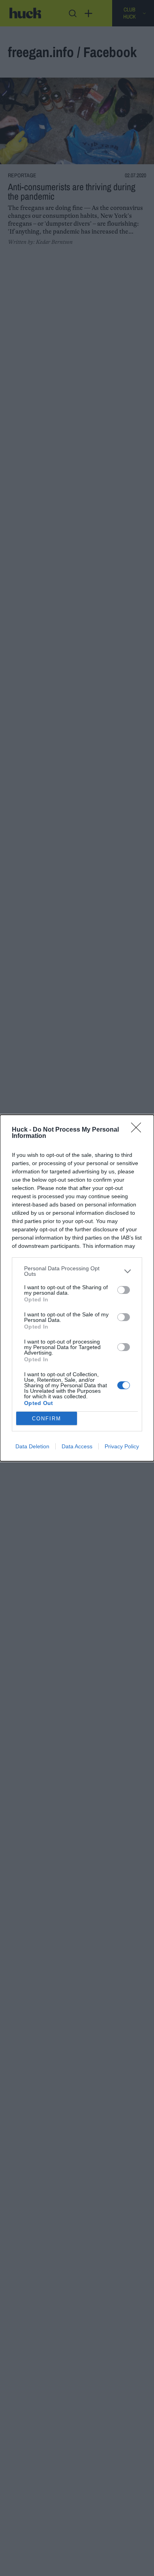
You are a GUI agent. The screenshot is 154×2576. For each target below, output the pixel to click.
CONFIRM (47, 1419)
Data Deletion (32, 1446)
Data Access (77, 1446)
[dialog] (77, 1288)
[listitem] (77, 1271)
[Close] (139, 1130)
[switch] (124, 1290)
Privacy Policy (122, 1446)
